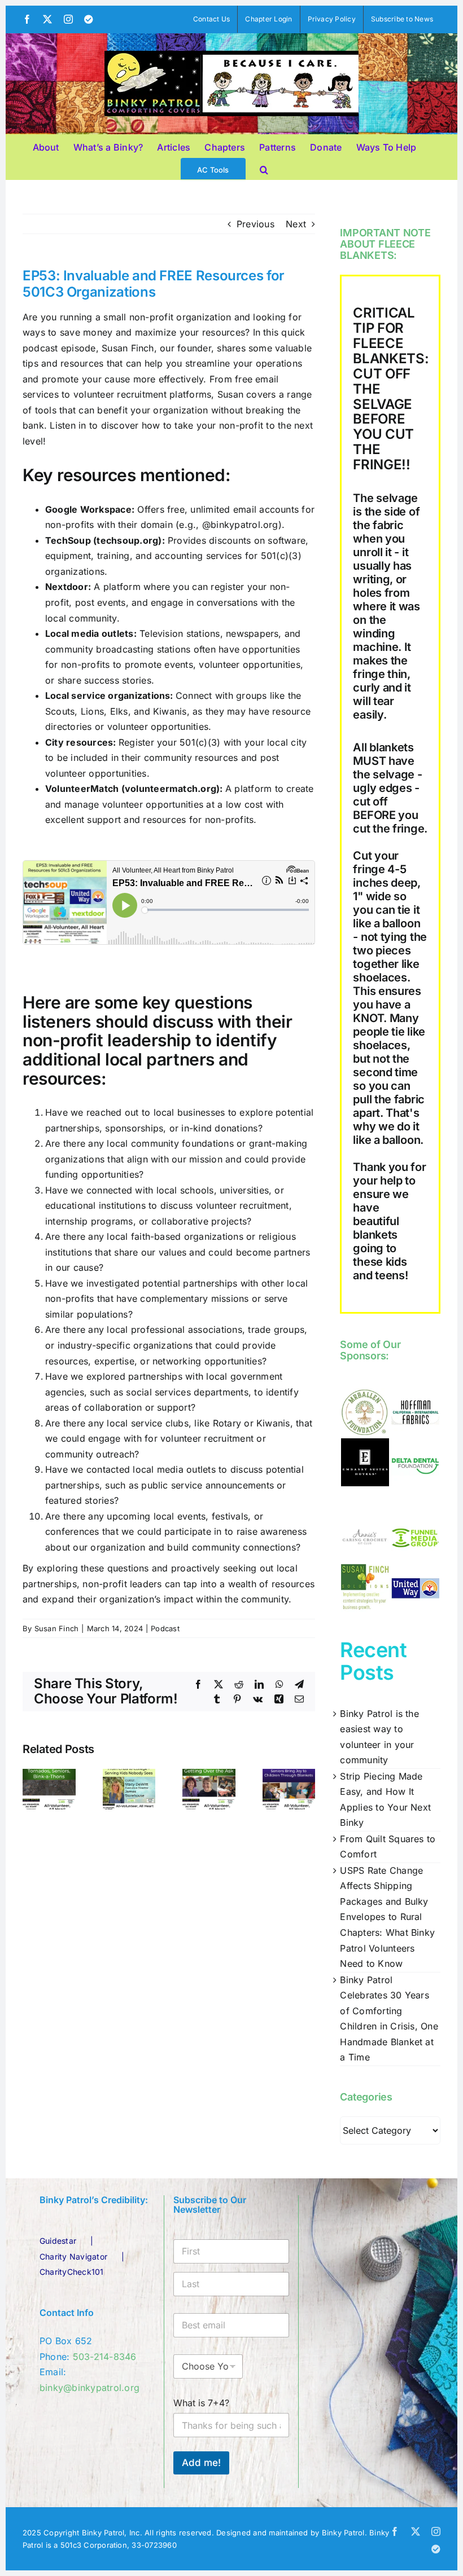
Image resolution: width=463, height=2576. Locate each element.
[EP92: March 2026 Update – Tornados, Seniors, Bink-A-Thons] (49, 1774)
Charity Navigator (73, 2256)
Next (296, 224)
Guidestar (58, 2241)
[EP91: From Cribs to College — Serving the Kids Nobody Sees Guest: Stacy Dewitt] (129, 1774)
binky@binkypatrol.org (89, 2388)
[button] (264, 168)
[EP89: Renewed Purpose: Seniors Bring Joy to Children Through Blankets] (289, 1774)
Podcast (165, 1628)
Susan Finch (57, 1628)
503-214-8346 (105, 2357)
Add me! (201, 2463)
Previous (255, 224)
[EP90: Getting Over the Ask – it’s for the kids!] (209, 1774)
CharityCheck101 (72, 2272)
